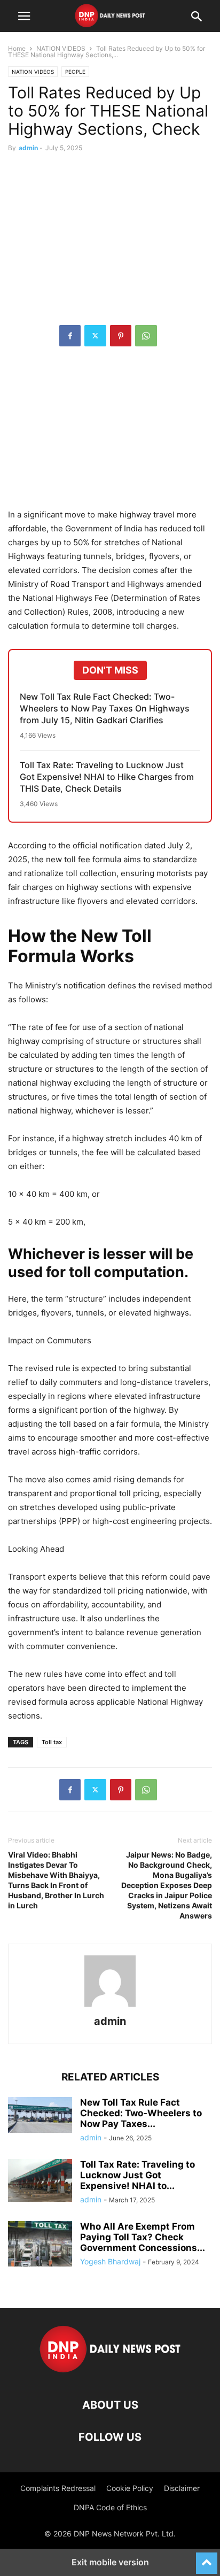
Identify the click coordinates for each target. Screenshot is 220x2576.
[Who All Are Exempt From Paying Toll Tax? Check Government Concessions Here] (40, 2245)
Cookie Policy (130, 2488)
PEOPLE (75, 72)
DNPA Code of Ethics (110, 2507)
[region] (110, 433)
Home (17, 48)
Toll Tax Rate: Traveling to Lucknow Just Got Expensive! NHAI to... (137, 2175)
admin (28, 148)
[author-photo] (110, 2006)
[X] (95, 336)
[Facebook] (70, 336)
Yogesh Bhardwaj (110, 2261)
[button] (24, 16)
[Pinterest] (121, 336)
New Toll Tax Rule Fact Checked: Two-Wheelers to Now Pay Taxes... (141, 2113)
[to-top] (207, 2558)
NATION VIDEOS (61, 48)
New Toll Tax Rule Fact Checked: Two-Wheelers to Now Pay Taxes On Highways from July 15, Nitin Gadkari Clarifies (105, 708)
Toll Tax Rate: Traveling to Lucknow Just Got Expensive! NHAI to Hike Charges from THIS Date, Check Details (107, 777)
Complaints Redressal (58, 2488)
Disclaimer (182, 2488)
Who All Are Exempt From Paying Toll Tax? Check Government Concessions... (143, 2237)
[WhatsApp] (146, 336)
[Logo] (110, 2373)
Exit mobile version (110, 2562)
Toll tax (52, 1742)
